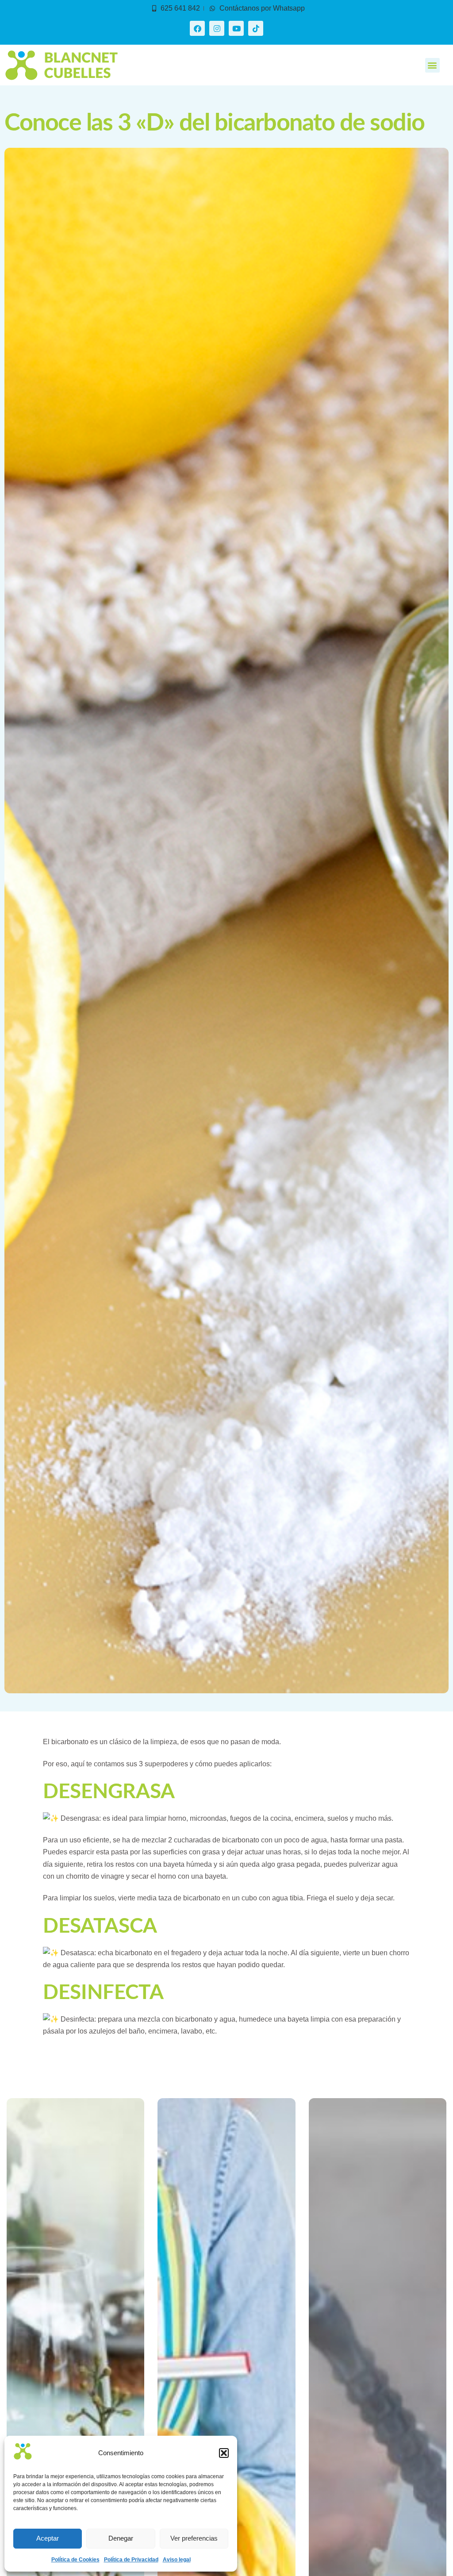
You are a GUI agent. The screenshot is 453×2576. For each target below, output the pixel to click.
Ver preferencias (194, 2538)
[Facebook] (197, 28)
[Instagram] (217, 28)
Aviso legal (177, 2560)
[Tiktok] (256, 28)
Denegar (121, 2538)
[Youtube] (236, 28)
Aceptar (48, 2538)
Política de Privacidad (131, 2560)
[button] (224, 2453)
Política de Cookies (75, 2560)
